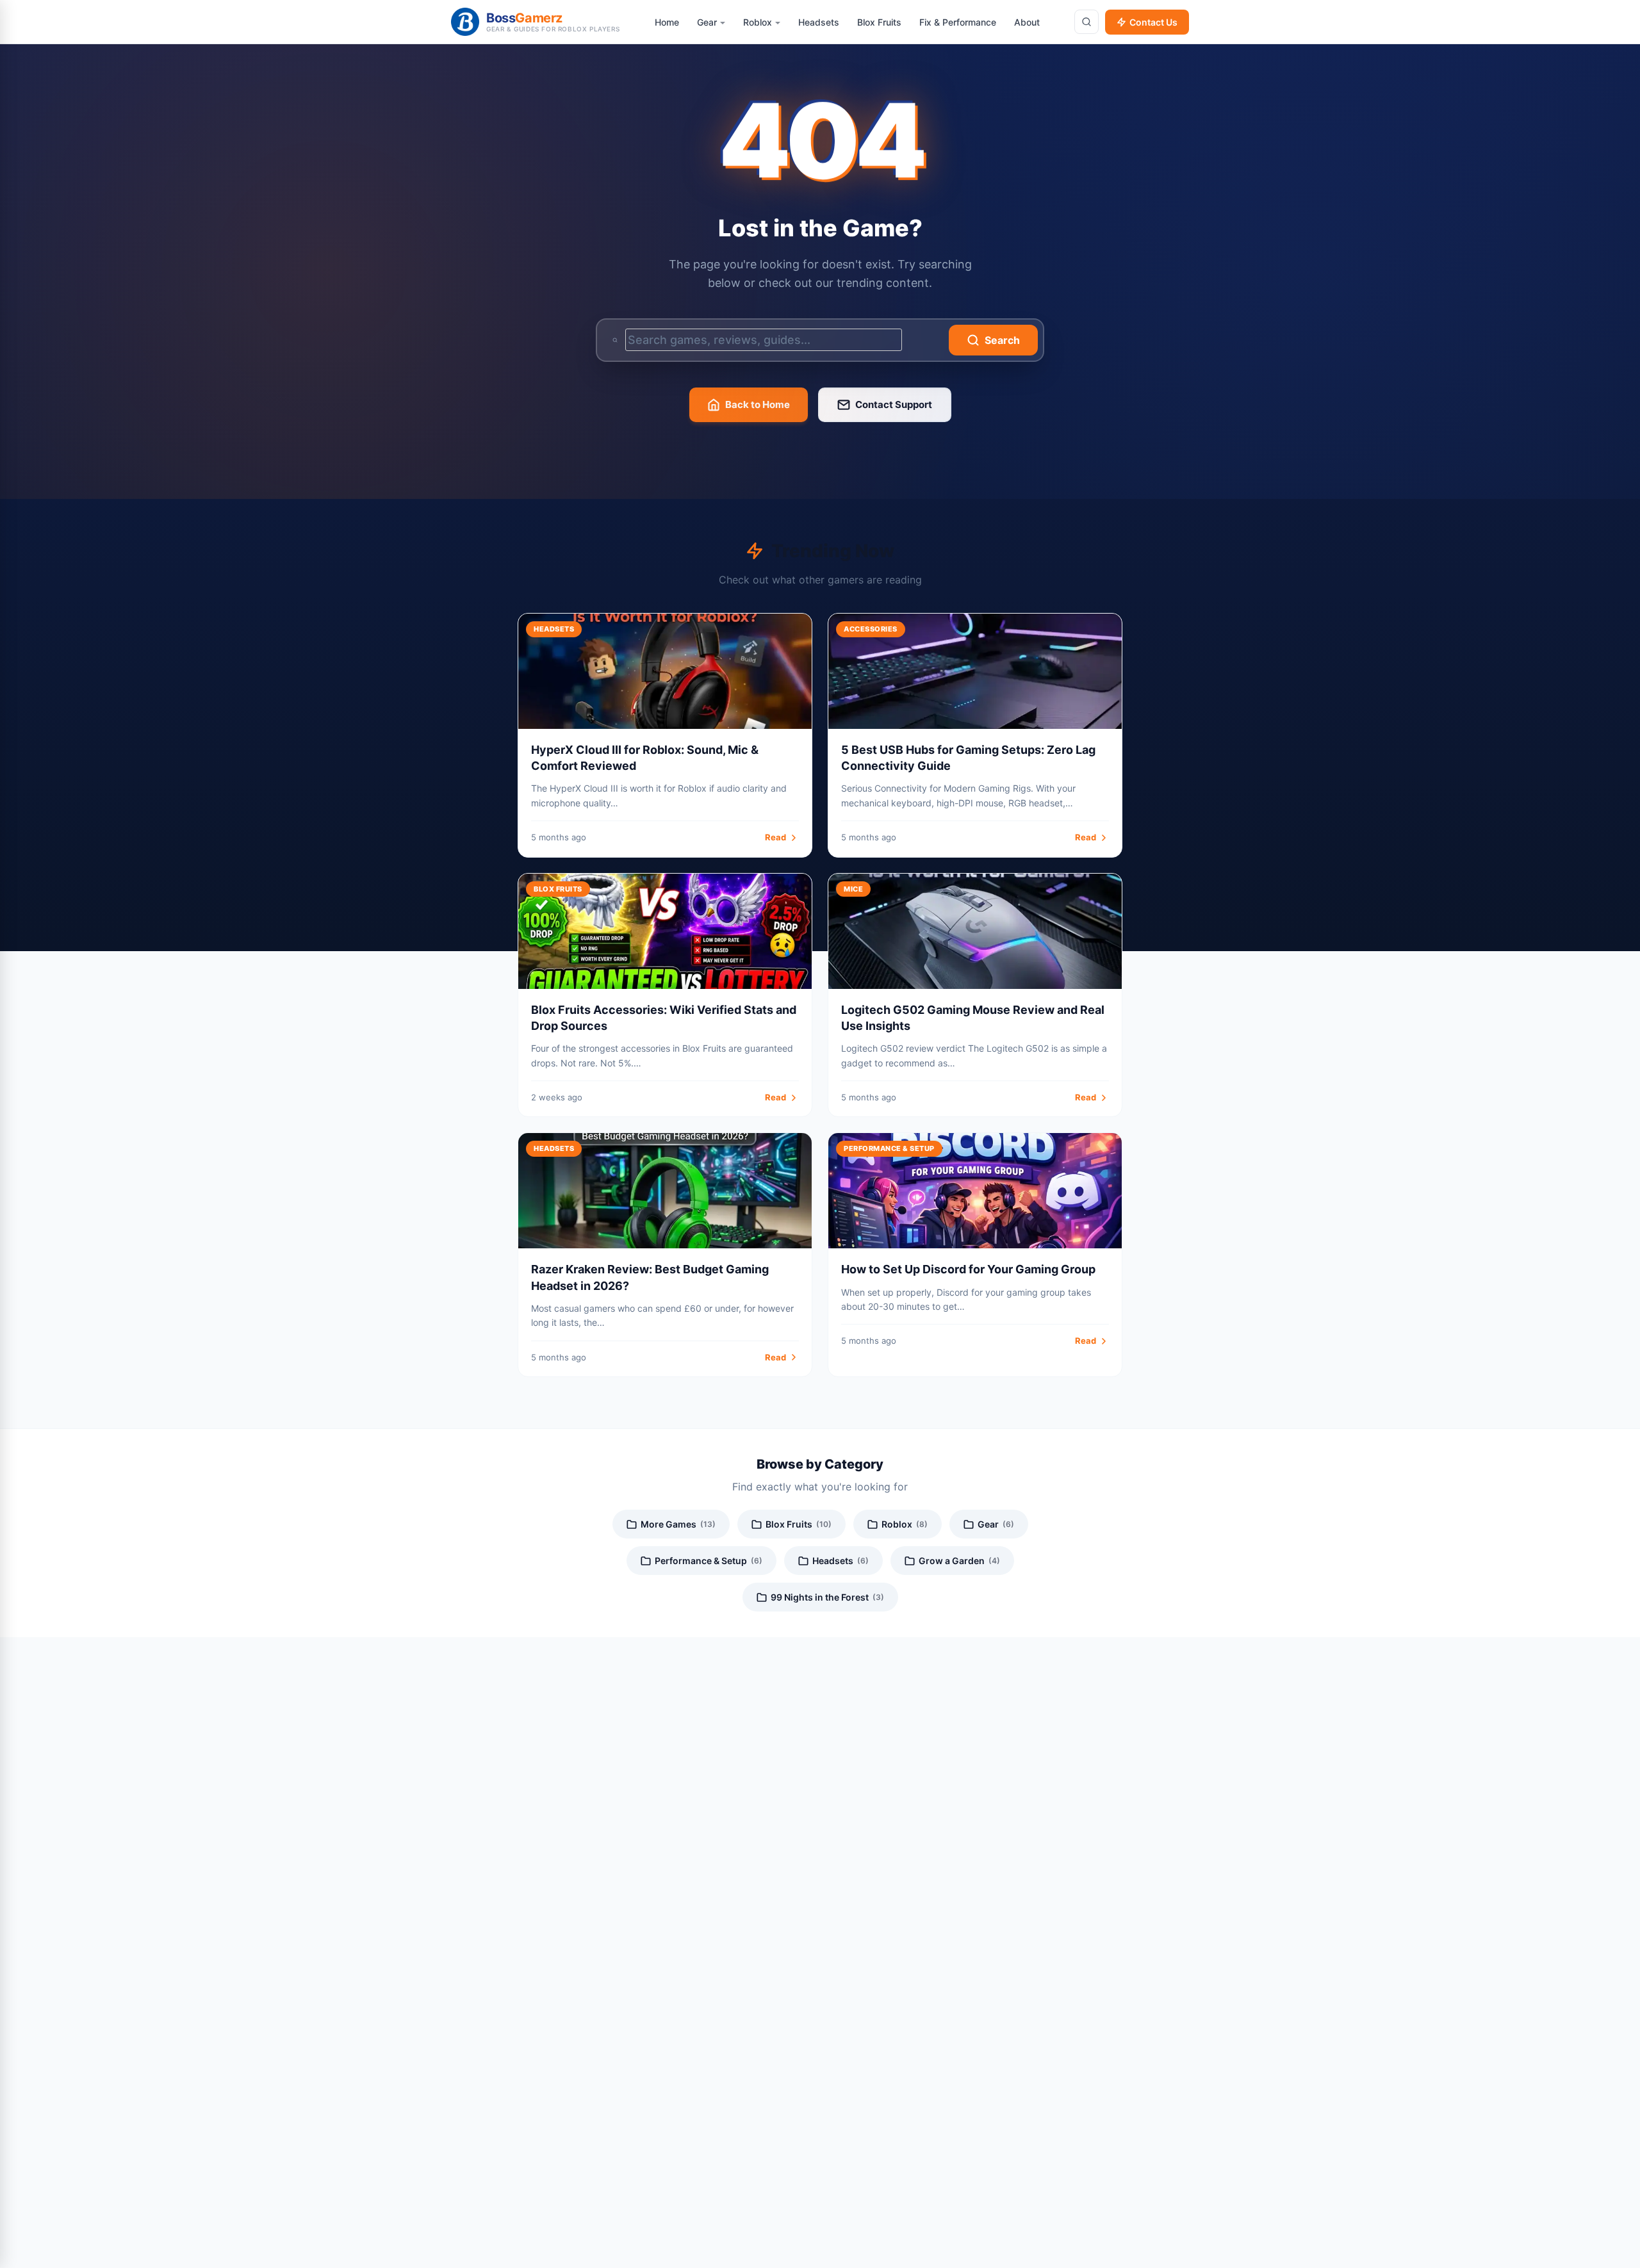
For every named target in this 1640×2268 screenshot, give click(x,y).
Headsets (840, 1561)
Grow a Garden (959, 1561)
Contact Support (894, 404)
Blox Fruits (799, 1524)
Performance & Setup (709, 1561)
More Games (678, 1524)
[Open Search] (1086, 22)
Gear (996, 1524)
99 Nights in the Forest (827, 1597)
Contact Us (1153, 22)
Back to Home (758, 404)
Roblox (905, 1524)
